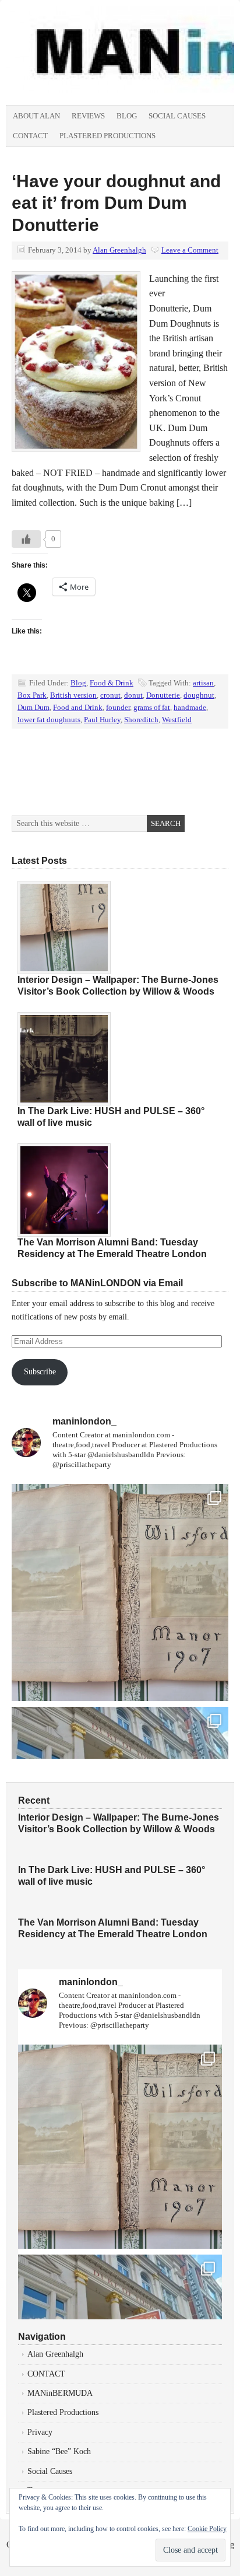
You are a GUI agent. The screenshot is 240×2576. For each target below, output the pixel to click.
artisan (203, 683)
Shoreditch (141, 720)
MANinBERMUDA (60, 2393)
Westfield (177, 720)
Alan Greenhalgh (119, 250)
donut (133, 695)
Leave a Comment (190, 250)
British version (73, 695)
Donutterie (163, 695)
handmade (190, 707)
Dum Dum (33, 707)
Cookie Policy (207, 2529)
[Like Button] (26, 539)
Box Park (32, 695)
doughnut (199, 695)
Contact (30, 136)
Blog (127, 116)
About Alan (36, 116)
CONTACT (46, 2374)
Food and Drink (78, 707)
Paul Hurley (102, 720)
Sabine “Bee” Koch (59, 2451)
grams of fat (152, 707)
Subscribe (40, 1372)
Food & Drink (112, 683)
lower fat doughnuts (49, 720)
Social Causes (177, 116)
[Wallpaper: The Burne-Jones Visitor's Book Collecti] (120, 1592)
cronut (110, 695)
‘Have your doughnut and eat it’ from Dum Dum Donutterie (116, 203)
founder (118, 707)
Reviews (88, 116)
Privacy (40, 2432)
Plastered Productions (107, 136)
